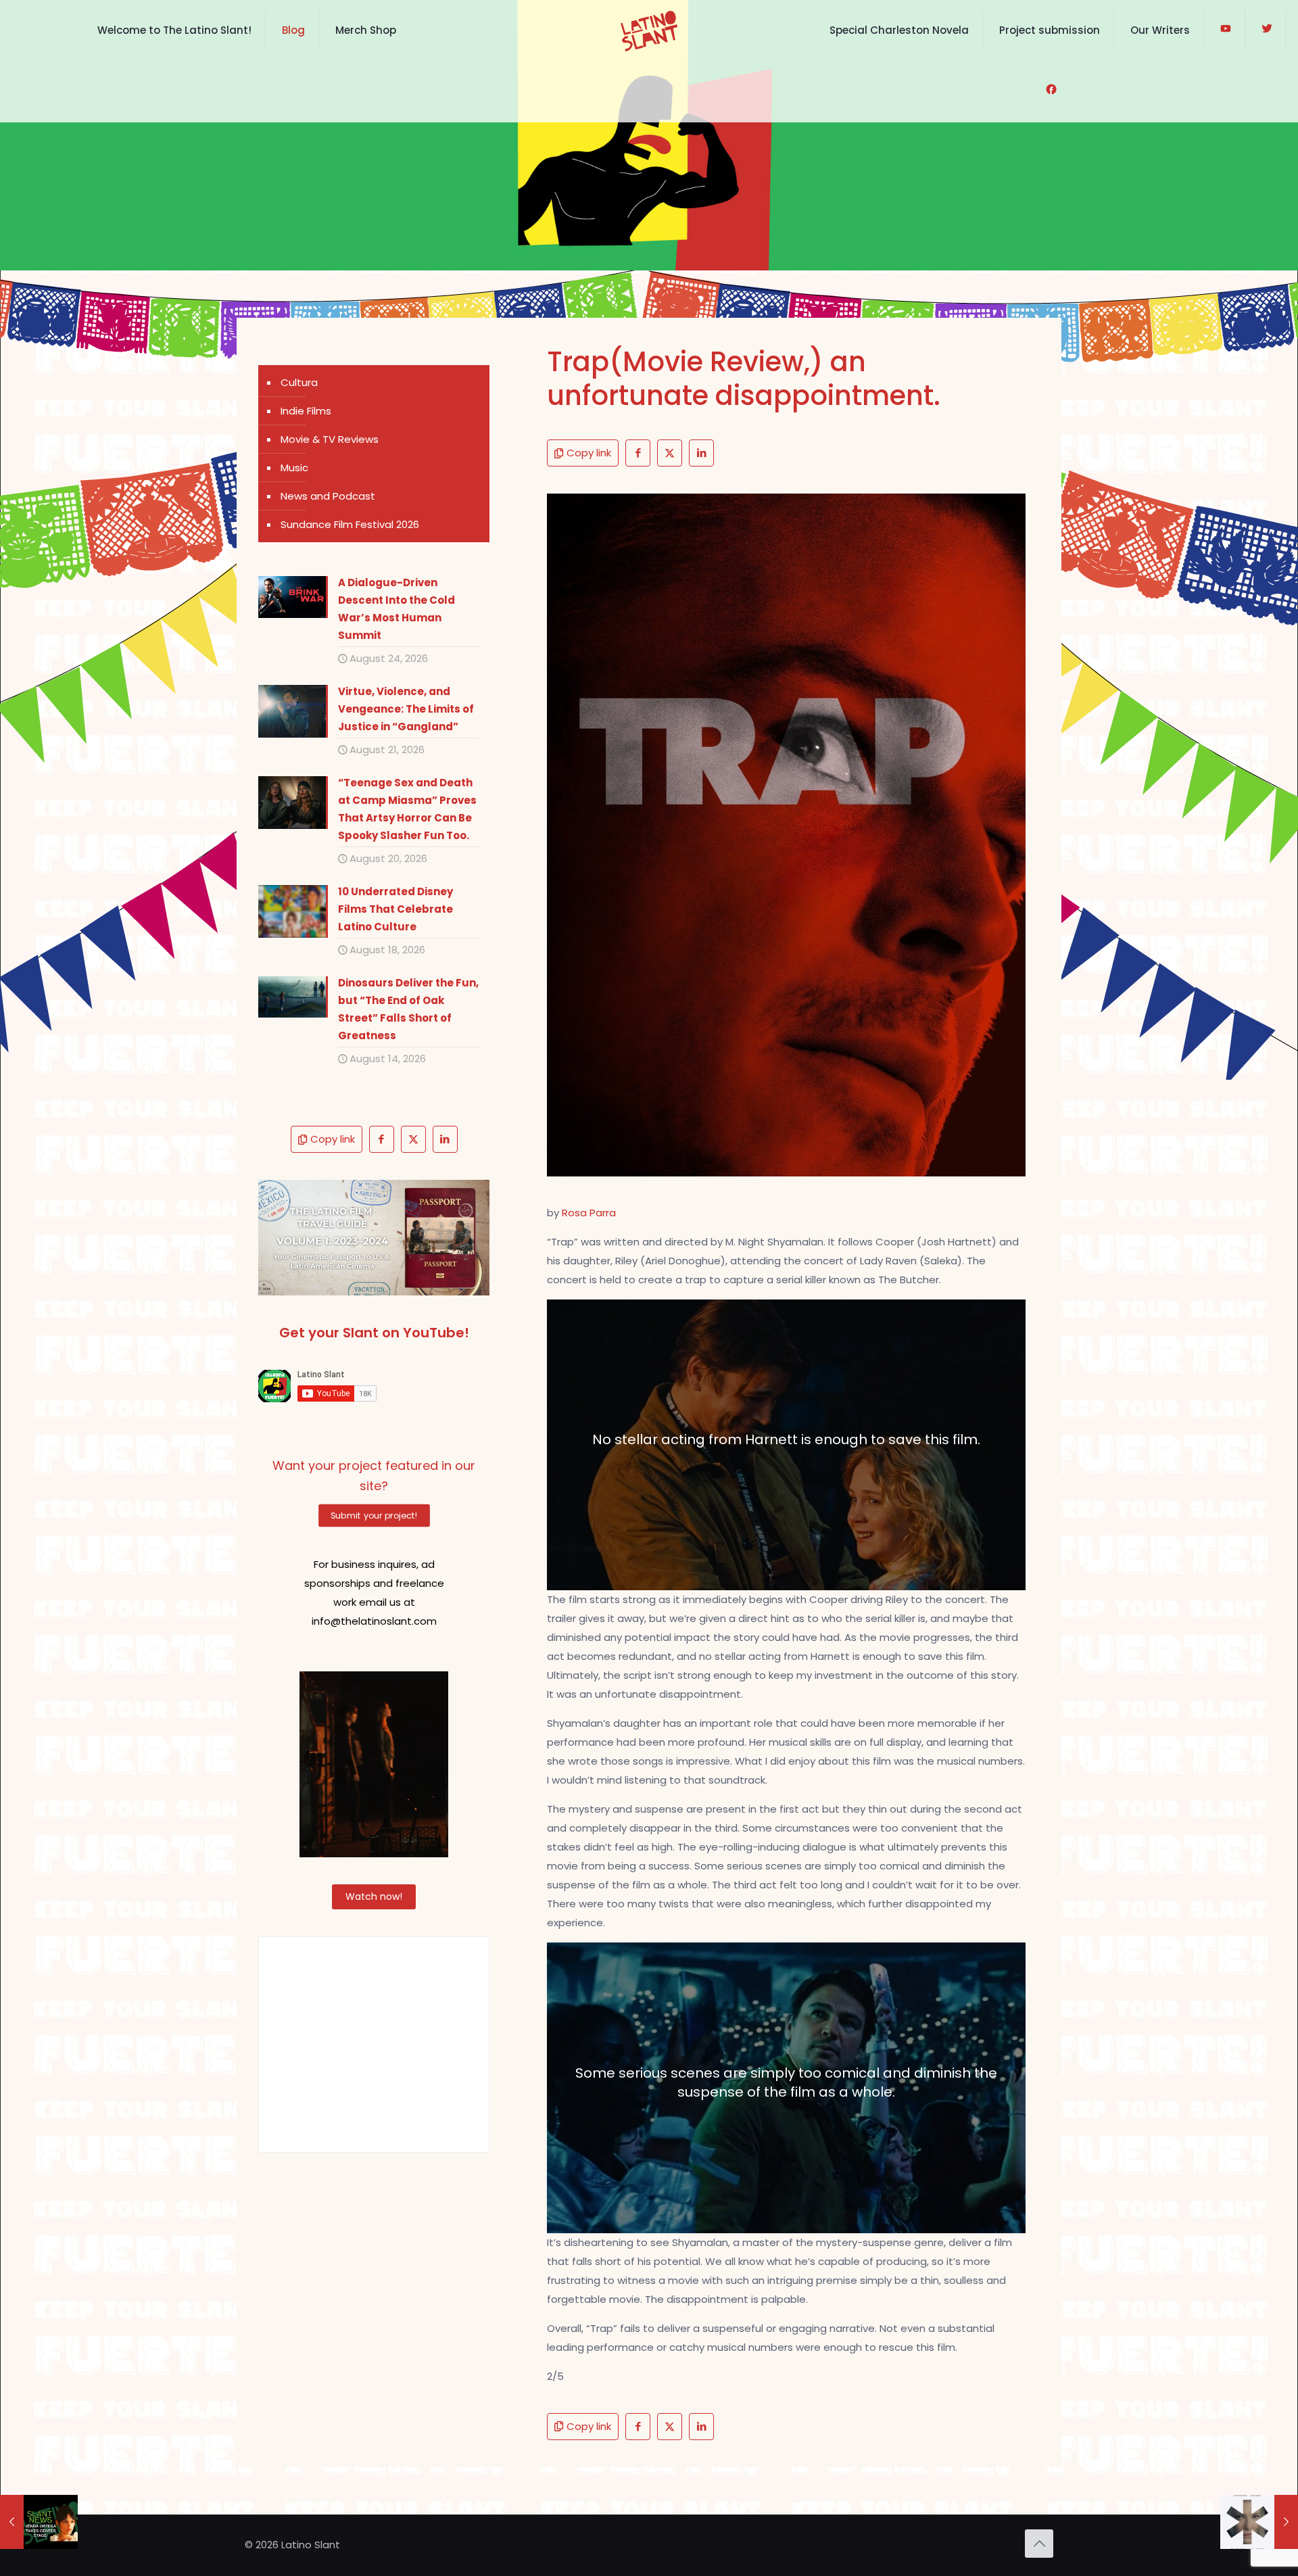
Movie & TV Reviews (330, 439)
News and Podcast (328, 496)
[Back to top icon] (1039, 2544)
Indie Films (306, 411)
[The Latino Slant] (649, 30)
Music (294, 468)
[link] (374, 1238)
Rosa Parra (589, 1213)
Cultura (299, 382)
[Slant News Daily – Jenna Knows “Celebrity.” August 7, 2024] (39, 2522)
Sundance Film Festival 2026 (350, 524)
